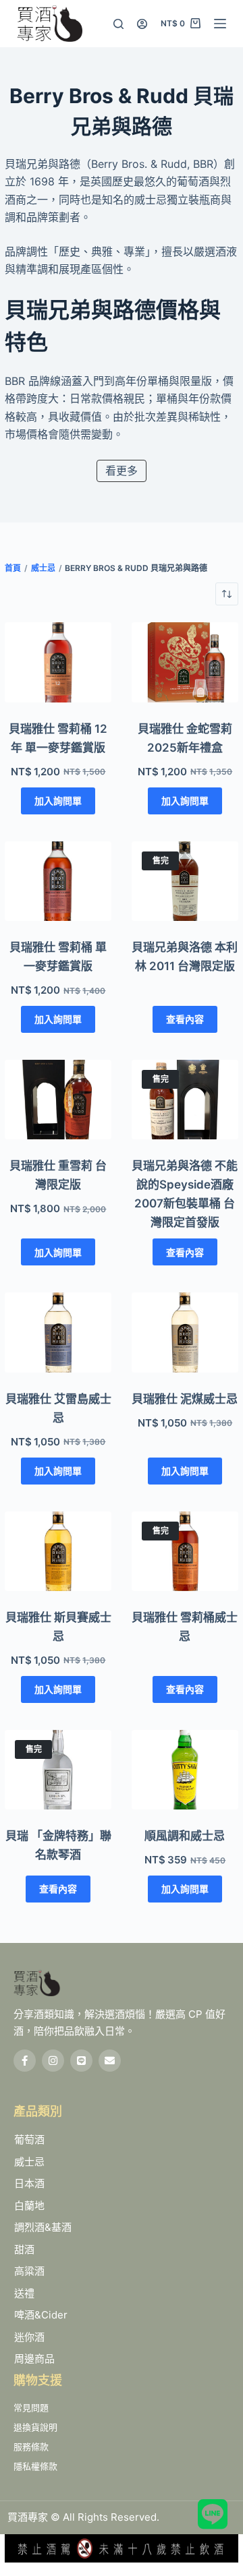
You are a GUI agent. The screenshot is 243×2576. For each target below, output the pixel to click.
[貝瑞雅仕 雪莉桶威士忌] (185, 1551)
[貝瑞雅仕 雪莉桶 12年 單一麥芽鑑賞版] (58, 662)
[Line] (81, 2061)
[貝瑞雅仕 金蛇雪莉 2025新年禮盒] (185, 662)
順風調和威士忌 (185, 1836)
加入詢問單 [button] (58, 801)
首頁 (13, 568)
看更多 (122, 471)
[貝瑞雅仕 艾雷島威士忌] (58, 1332)
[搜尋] (118, 24)
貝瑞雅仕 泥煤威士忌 (185, 1399)
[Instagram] (53, 2061)
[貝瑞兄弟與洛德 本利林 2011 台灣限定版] (185, 881)
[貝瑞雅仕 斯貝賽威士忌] (58, 1551)
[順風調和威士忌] (185, 1770)
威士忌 (43, 568)
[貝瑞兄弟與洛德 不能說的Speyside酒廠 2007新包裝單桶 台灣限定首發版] (185, 1100)
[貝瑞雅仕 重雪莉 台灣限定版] (58, 1100)
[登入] (142, 24)
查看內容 (185, 1019)
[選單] (220, 24)
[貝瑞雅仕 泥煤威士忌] (185, 1332)
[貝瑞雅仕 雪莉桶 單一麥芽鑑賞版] (58, 881)
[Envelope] (110, 2061)
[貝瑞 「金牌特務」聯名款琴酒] (58, 1770)
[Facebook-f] (25, 2061)
